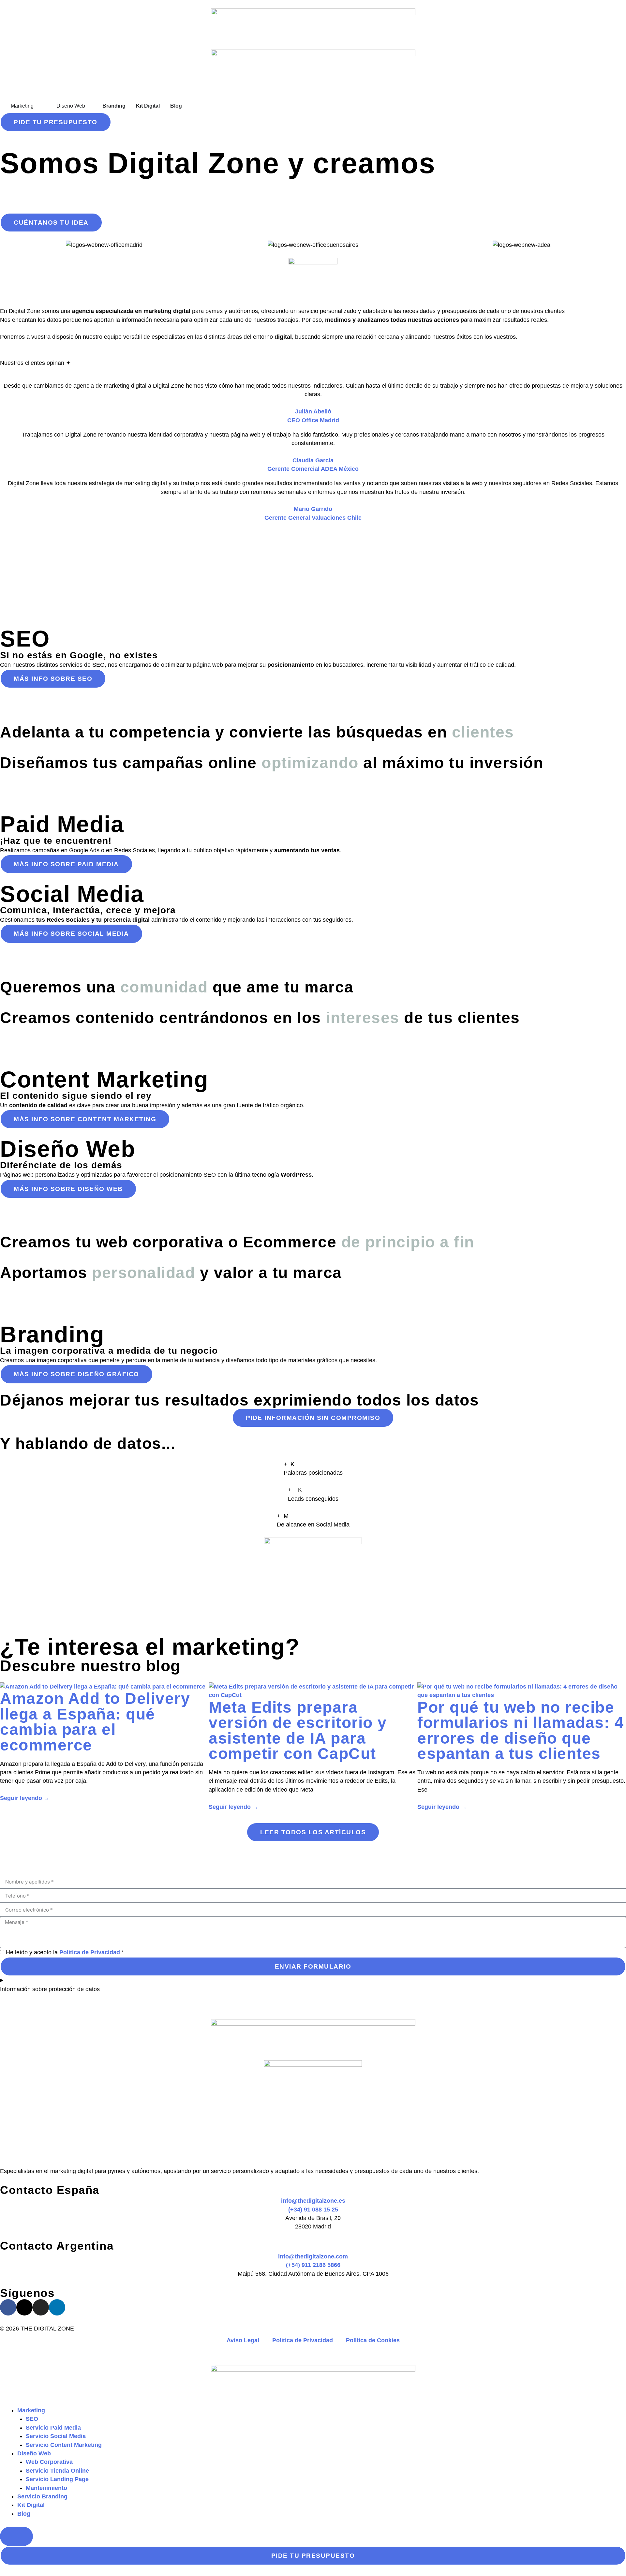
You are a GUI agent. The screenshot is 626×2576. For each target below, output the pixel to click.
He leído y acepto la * (65, 1952)
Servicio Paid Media (53, 2428)
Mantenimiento (46, 2488)
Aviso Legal (243, 2340)
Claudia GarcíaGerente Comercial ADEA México (313, 465)
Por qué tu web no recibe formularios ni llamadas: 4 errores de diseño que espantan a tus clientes (521, 1731)
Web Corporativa (49, 2462)
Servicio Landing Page (57, 2479)
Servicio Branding (42, 2496)
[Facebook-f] (8, 2307)
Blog (24, 2514)
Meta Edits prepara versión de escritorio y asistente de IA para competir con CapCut (298, 1731)
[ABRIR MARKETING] (38, 106)
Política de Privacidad (90, 1952)
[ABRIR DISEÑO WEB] (89, 106)
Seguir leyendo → (25, 1798)
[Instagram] (41, 2307)
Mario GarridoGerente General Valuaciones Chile (313, 513)
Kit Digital (31, 2505)
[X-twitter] (24, 2307)
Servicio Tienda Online (57, 2471)
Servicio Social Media (56, 2436)
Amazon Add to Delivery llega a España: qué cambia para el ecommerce (95, 1722)
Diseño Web (34, 2453)
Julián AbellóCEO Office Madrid (313, 416)
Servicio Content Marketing (64, 2445)
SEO (32, 2419)
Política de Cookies (373, 2340)
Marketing (31, 2410)
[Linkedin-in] (57, 2307)
